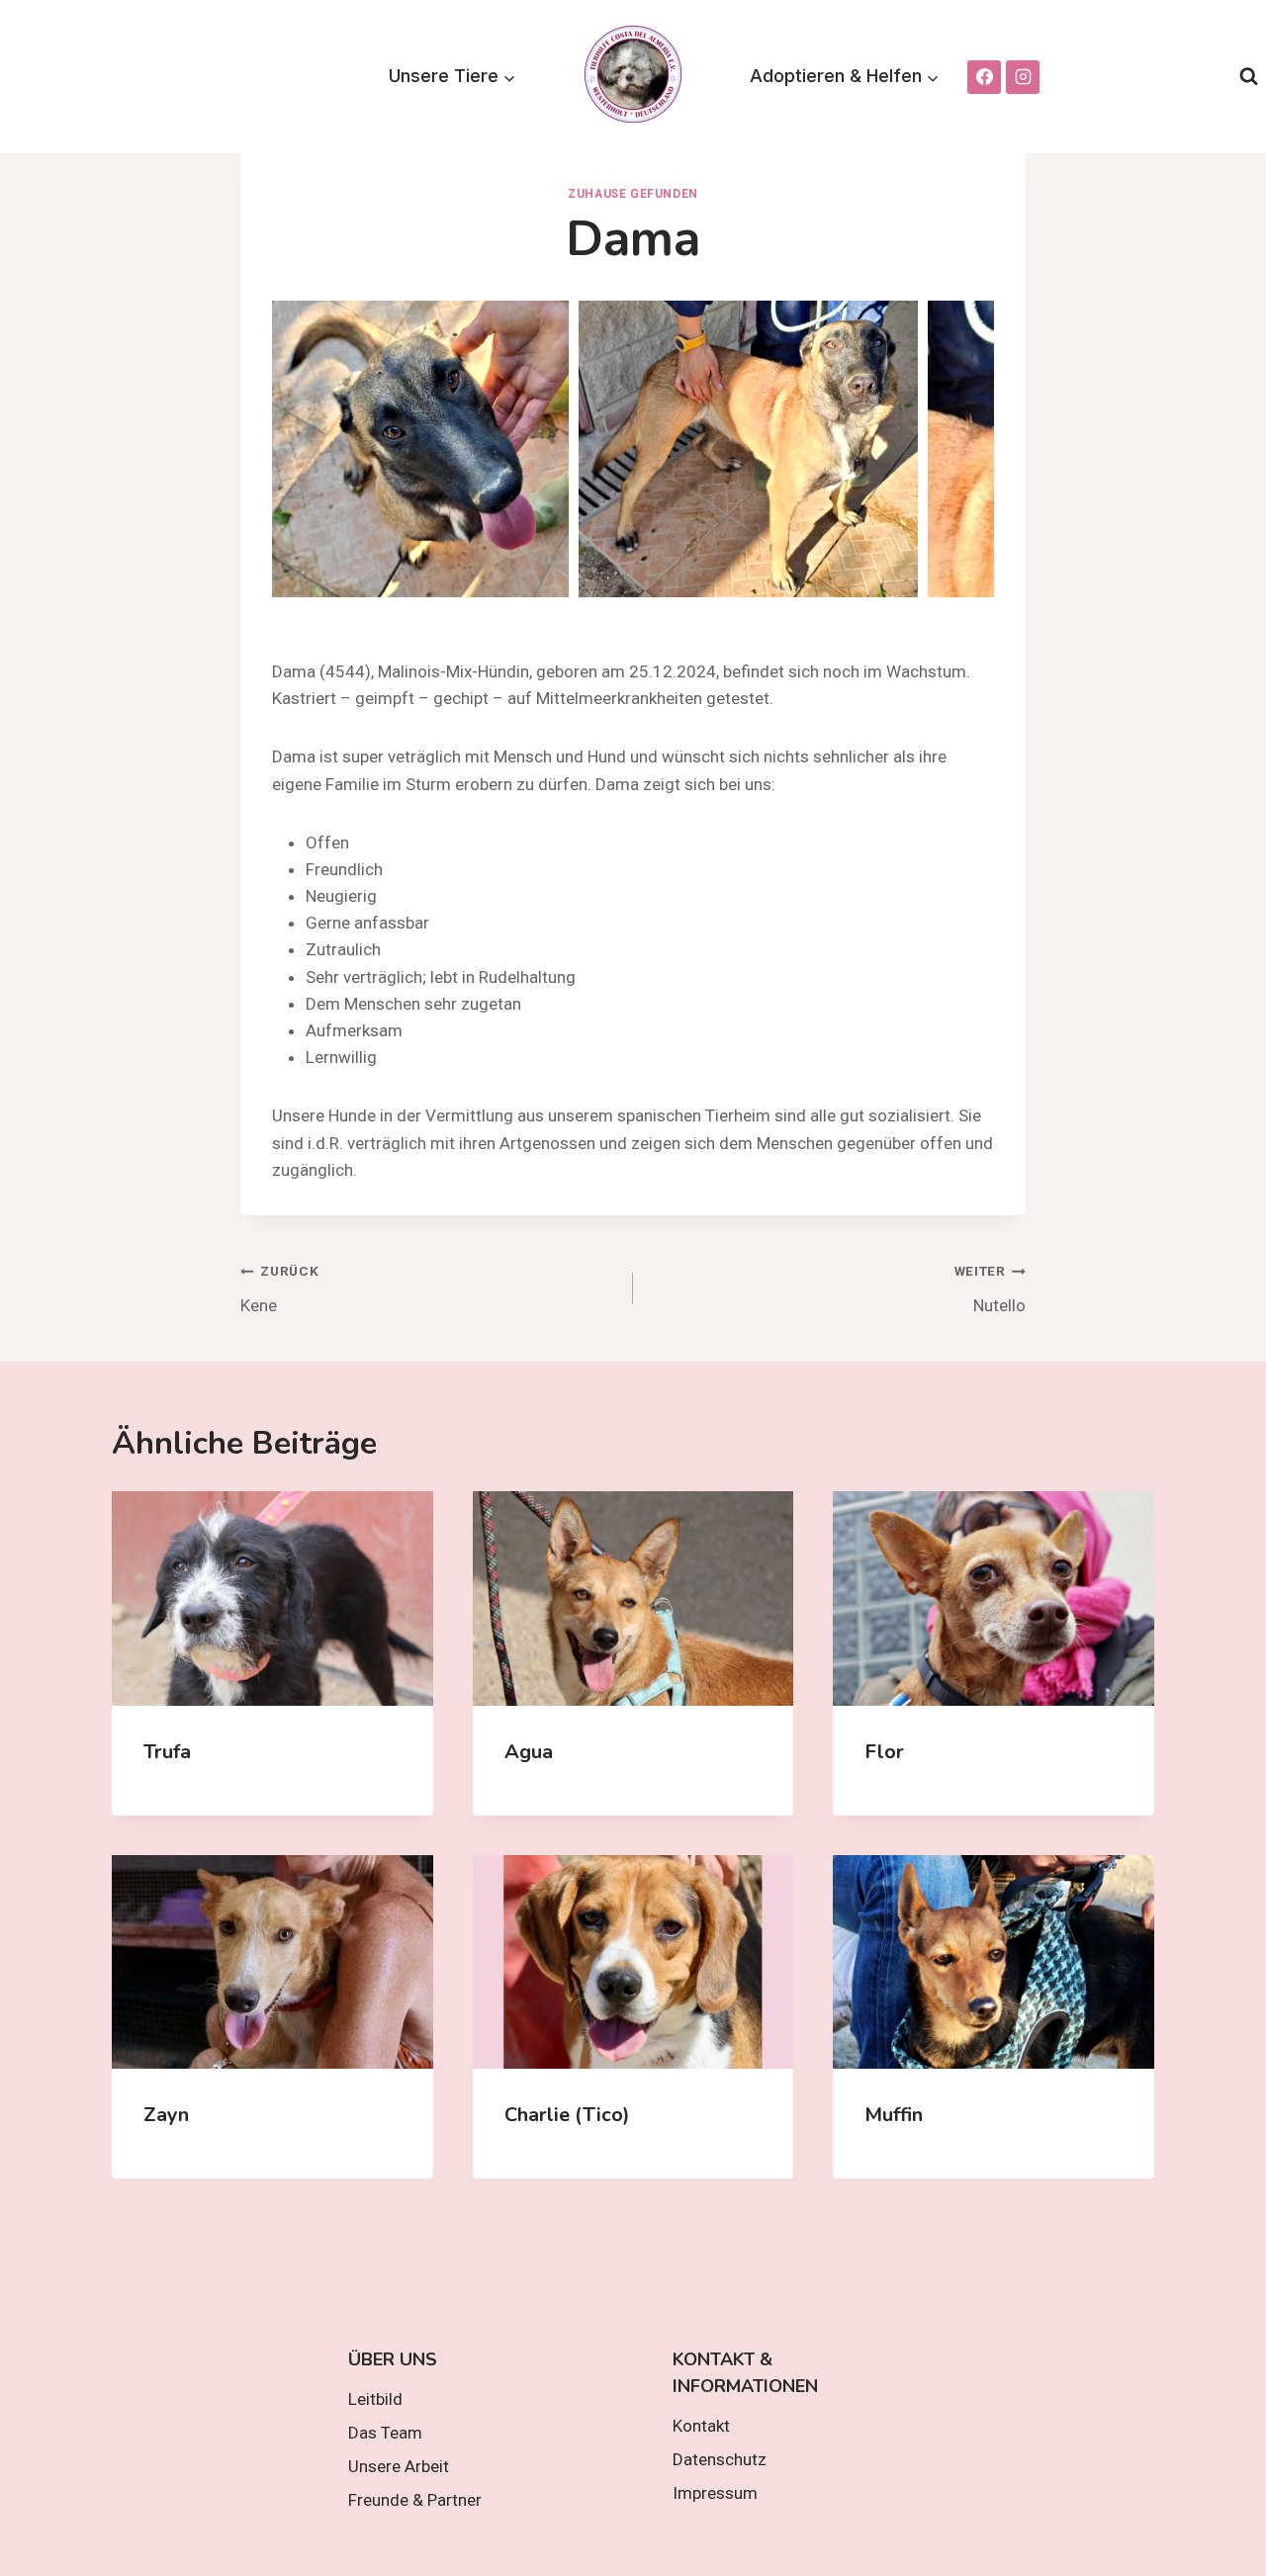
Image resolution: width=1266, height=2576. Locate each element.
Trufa (167, 1752)
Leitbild (375, 2399)
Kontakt (701, 2426)
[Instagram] (1023, 77)
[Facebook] (984, 77)
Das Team (385, 2433)
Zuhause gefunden (633, 194)
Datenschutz (720, 2459)
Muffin (894, 2115)
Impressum (715, 2493)
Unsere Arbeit (399, 2466)
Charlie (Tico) (567, 2115)
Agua (529, 1752)
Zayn (166, 2115)
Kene (279, 1289)
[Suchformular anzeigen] (1249, 77)
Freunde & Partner (415, 2500)
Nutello (990, 1289)
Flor (884, 1752)
